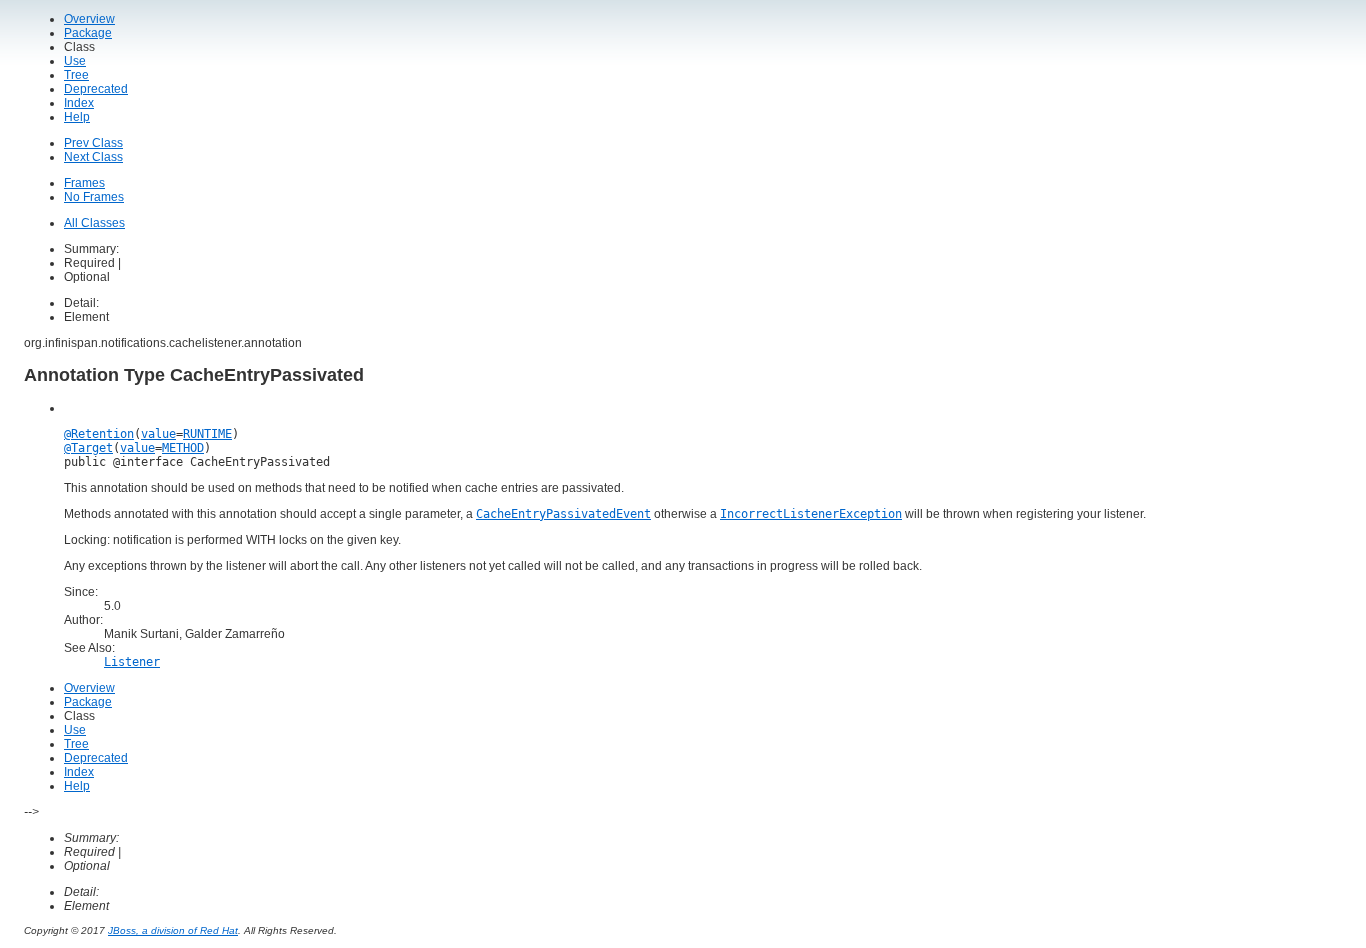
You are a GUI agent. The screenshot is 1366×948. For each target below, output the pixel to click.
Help (77, 117)
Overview (89, 19)
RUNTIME (207, 434)
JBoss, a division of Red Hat (173, 930)
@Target (88, 448)
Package (88, 33)
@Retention (99, 434)
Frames (84, 183)
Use (75, 61)
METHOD (183, 448)
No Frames (94, 197)
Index (79, 103)
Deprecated (96, 89)
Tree (76, 75)
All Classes (94, 223)
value (158, 434)
